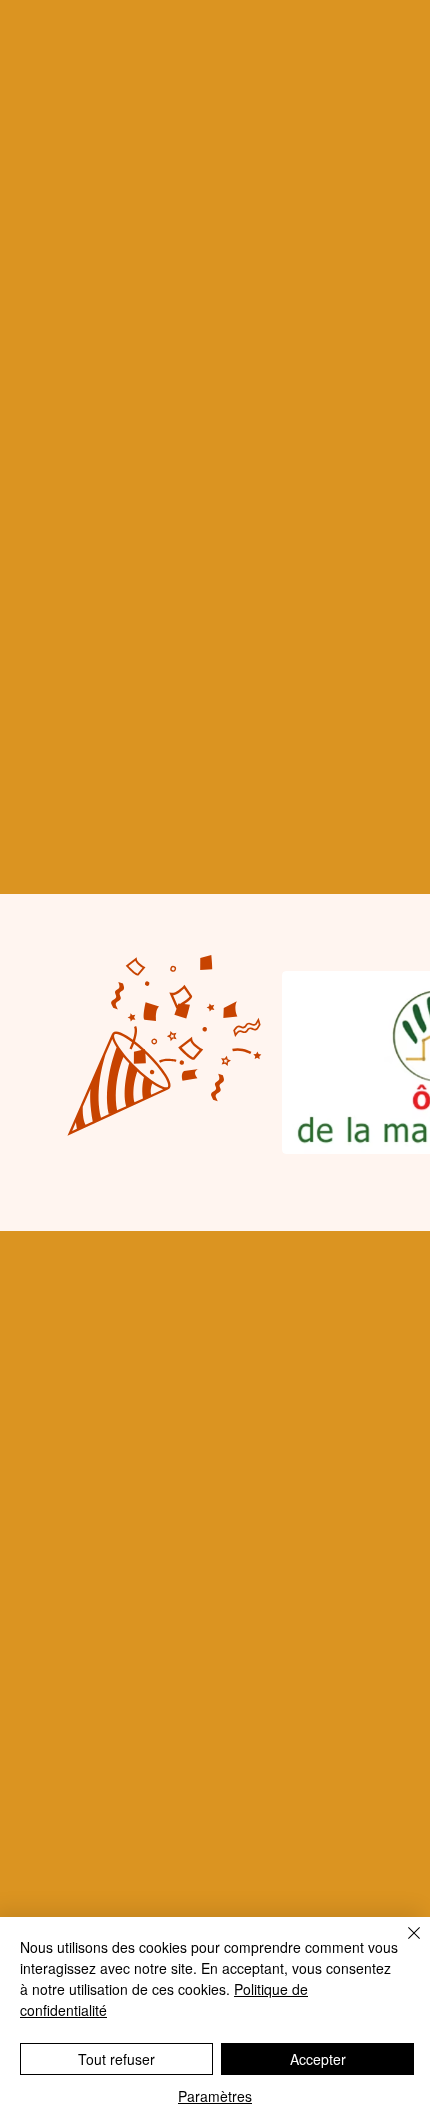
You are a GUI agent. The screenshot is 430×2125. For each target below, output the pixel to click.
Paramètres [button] (215, 2096)
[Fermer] (402, 1945)
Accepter (318, 2059)
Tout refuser (116, 2059)
